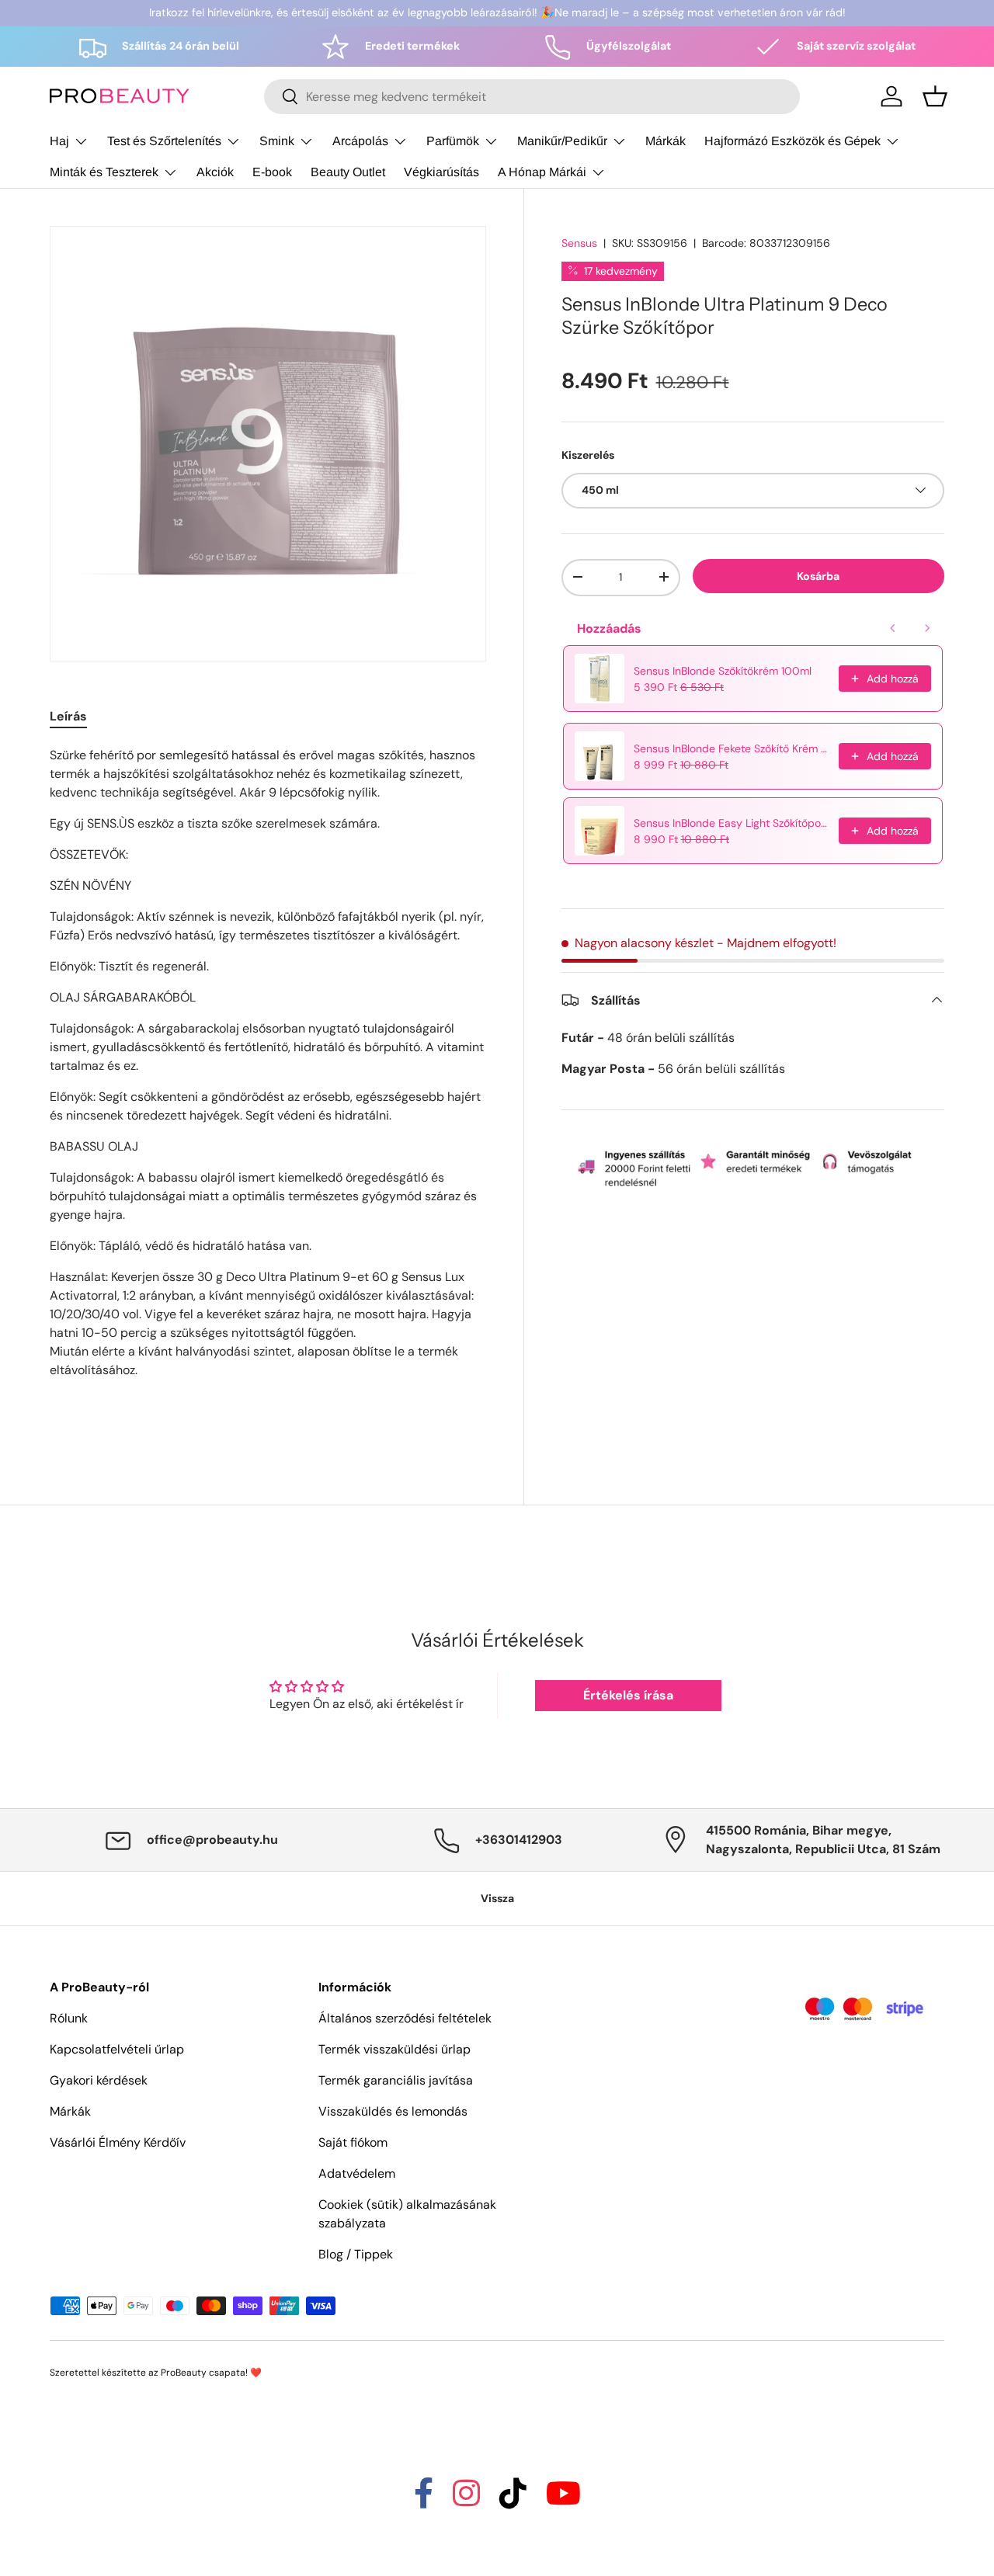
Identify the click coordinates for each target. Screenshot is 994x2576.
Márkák (666, 141)
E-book (272, 172)
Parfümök (453, 141)
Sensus (579, 243)
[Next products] (927, 628)
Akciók (215, 172)
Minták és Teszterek (104, 172)
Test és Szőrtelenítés (164, 141)
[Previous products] (893, 628)
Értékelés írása (628, 1695)
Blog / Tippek (356, 2254)
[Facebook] (424, 2500)
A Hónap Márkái (542, 172)
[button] (935, 96)
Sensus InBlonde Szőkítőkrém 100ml (723, 671)
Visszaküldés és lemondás (393, 2111)
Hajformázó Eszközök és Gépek (792, 141)
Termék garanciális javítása (396, 2080)
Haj (59, 141)
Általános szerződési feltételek (405, 2018)
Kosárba (818, 575)
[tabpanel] (268, 1091)
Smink (277, 141)
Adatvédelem (357, 2173)
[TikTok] (513, 2500)
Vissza (497, 1898)
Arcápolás (360, 141)
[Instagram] (466, 2500)
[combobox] (532, 97)
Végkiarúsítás (441, 172)
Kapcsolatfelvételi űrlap (117, 2049)
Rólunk (69, 2018)
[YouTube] (563, 2500)
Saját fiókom (353, 2142)
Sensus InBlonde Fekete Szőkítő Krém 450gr (732, 748)
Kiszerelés (588, 454)
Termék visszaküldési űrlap (394, 2049)
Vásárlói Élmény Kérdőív (118, 2142)
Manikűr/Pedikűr (562, 141)
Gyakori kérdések (99, 2080)
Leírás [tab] (68, 716)
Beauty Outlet (348, 172)
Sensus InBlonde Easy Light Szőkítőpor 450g (732, 823)
